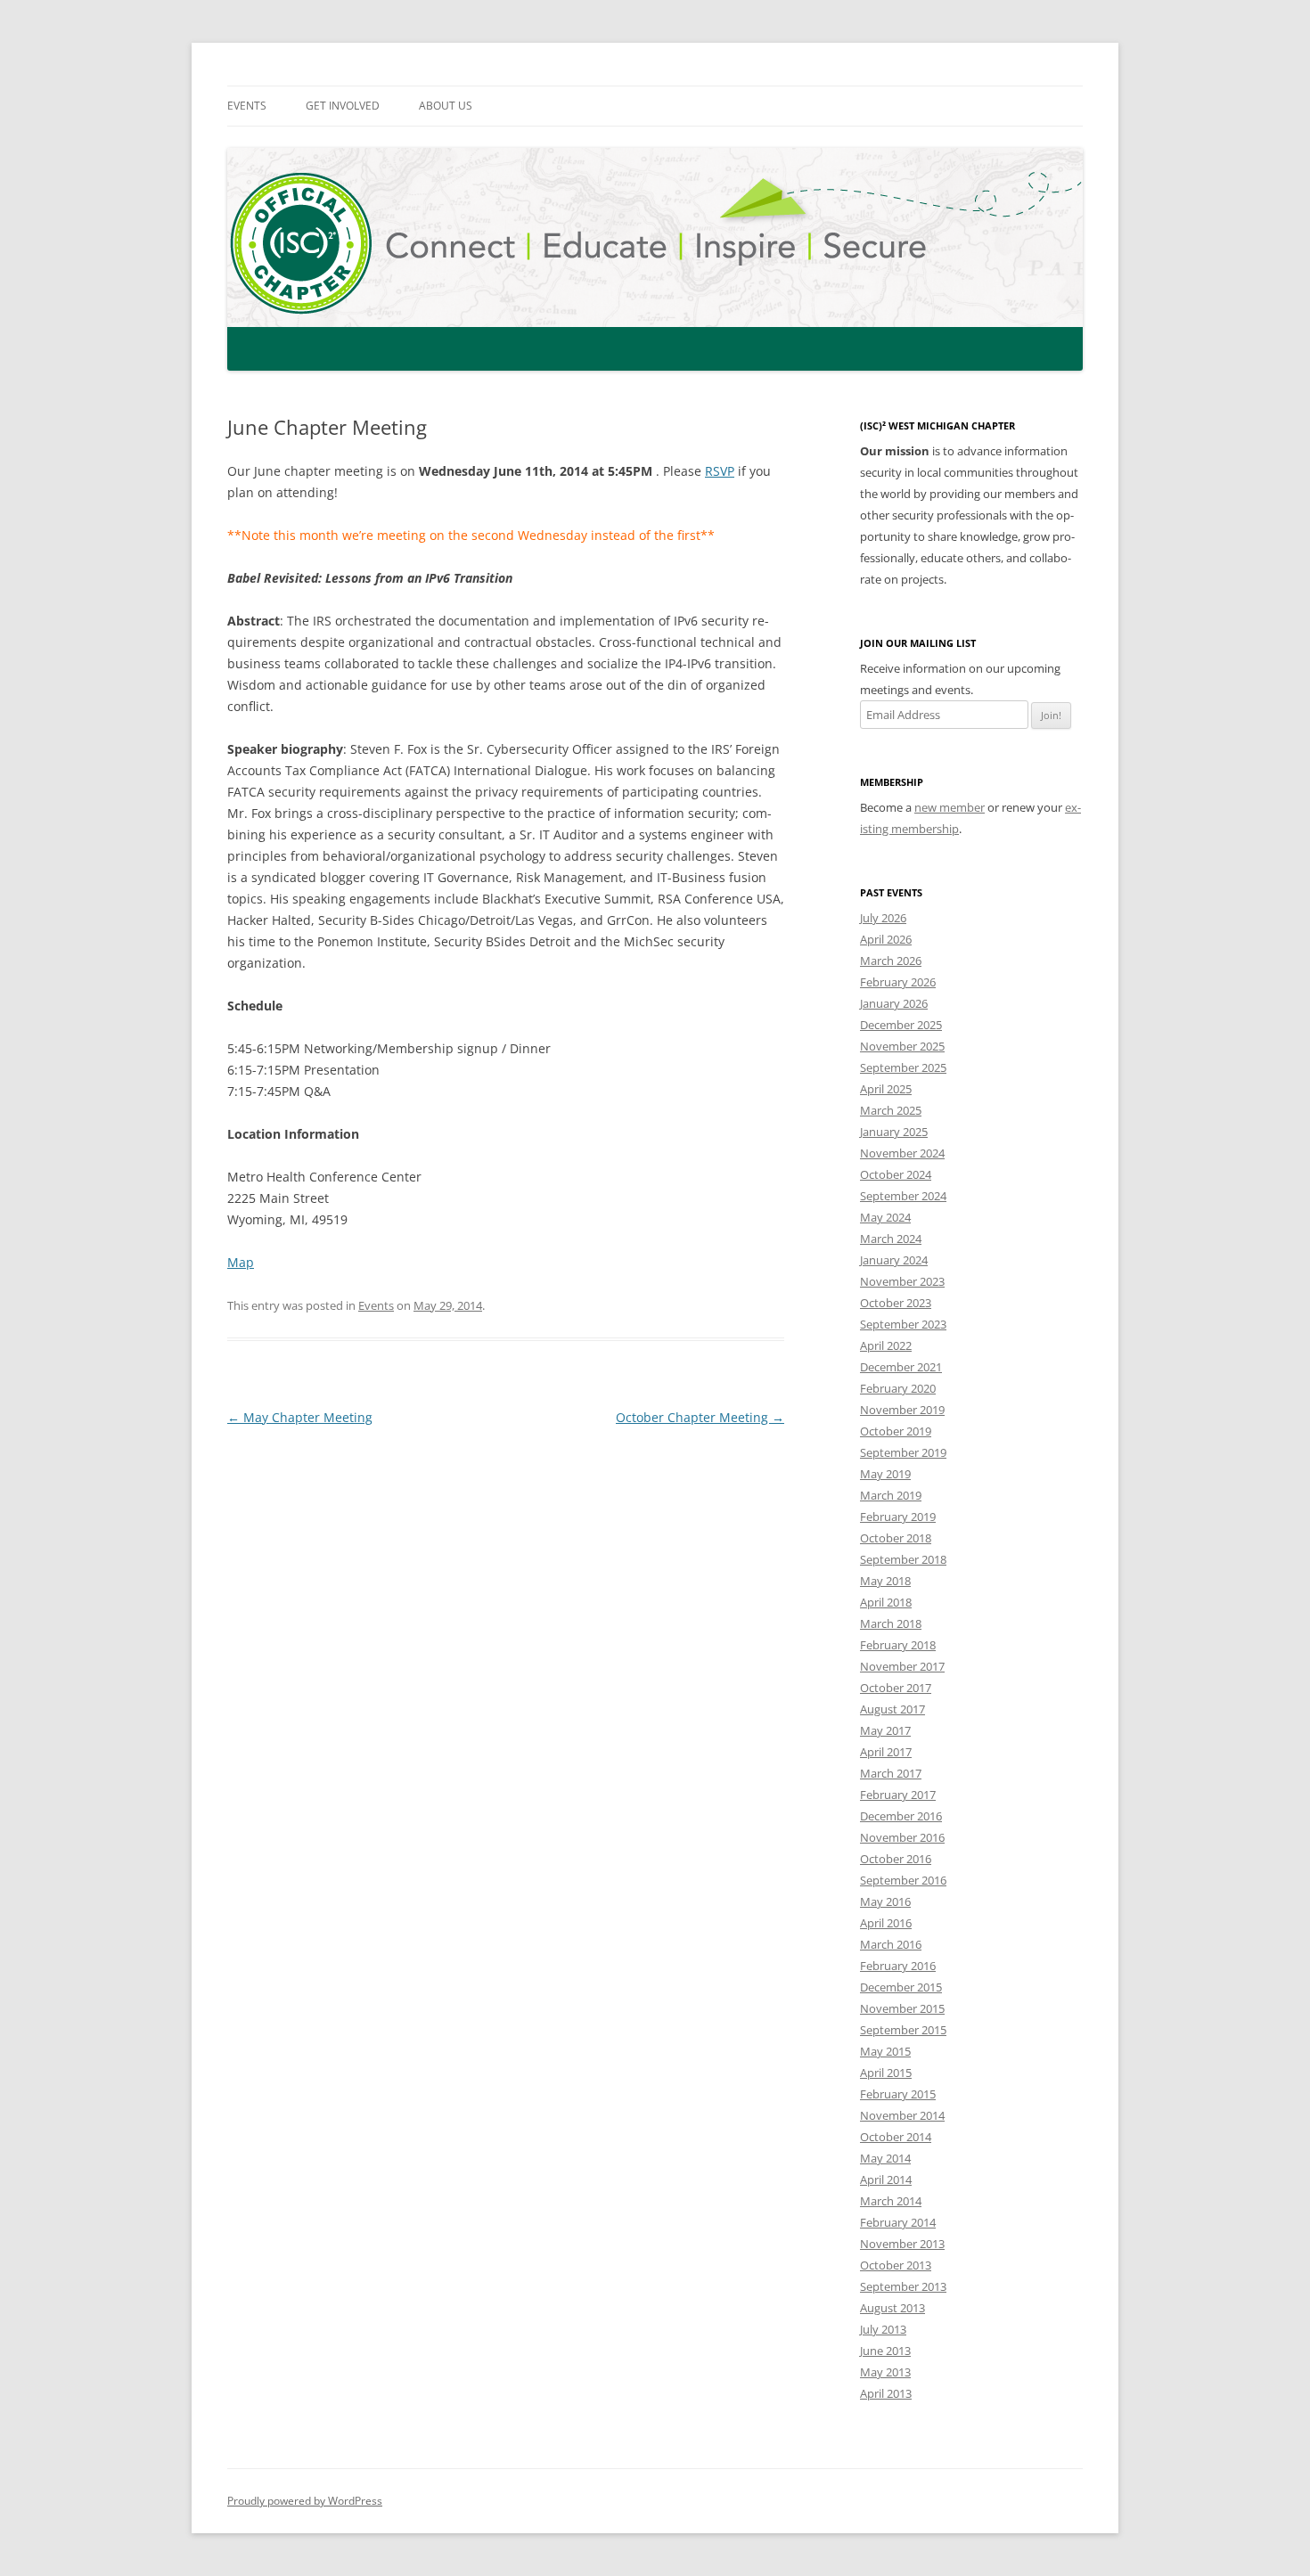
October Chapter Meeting (700, 1417)
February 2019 (898, 1517)
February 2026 (898, 982)
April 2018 (886, 1602)
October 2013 (896, 2265)
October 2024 (896, 1174)
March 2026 (891, 961)
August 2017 (892, 1709)
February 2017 (898, 1795)
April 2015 (886, 2073)
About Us (446, 106)
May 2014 (885, 2158)
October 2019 (896, 1431)
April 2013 (886, 2393)
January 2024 (894, 1260)
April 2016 (886, 1923)
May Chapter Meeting (300, 1417)
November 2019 (902, 1410)
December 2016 (901, 1816)
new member (950, 807)
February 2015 (898, 2094)
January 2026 (894, 1003)
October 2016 (896, 1859)
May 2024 (885, 1217)
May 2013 (885, 2372)
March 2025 (891, 1110)
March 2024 (891, 1239)
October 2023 (896, 1303)
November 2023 (902, 1281)
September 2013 (903, 2286)
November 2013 (902, 2244)
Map (241, 1262)
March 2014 (891, 2201)
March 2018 (891, 1623)
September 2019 (903, 1452)
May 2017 (885, 1730)
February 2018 (898, 1645)
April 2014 (886, 2179)
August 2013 (892, 2308)
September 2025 (903, 1067)
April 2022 (886, 1345)
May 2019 (885, 1474)
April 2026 (886, 939)
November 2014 (902, 2115)
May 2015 (885, 2051)
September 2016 (903, 1880)
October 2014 (896, 2137)
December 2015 (901, 1987)
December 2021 (901, 1367)
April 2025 (886, 1089)
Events (247, 106)
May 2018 (885, 1581)
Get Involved (343, 106)
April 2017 (886, 1752)
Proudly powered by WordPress (305, 2501)
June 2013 (885, 2351)
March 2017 (891, 1773)
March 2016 (891, 1944)
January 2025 (894, 1132)
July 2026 (883, 918)
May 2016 (885, 1901)
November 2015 (902, 2008)
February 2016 (898, 1966)
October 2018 (896, 1538)
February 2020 (898, 1388)
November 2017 (902, 1666)
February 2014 (898, 2222)
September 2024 (903, 1196)
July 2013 (883, 2329)
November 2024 (902, 1153)
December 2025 (901, 1025)
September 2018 (903, 1559)
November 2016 (902, 1837)
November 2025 (902, 1046)
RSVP (720, 471)
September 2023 (903, 1324)
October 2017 (896, 1688)
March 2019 (891, 1495)
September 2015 (903, 2030)
